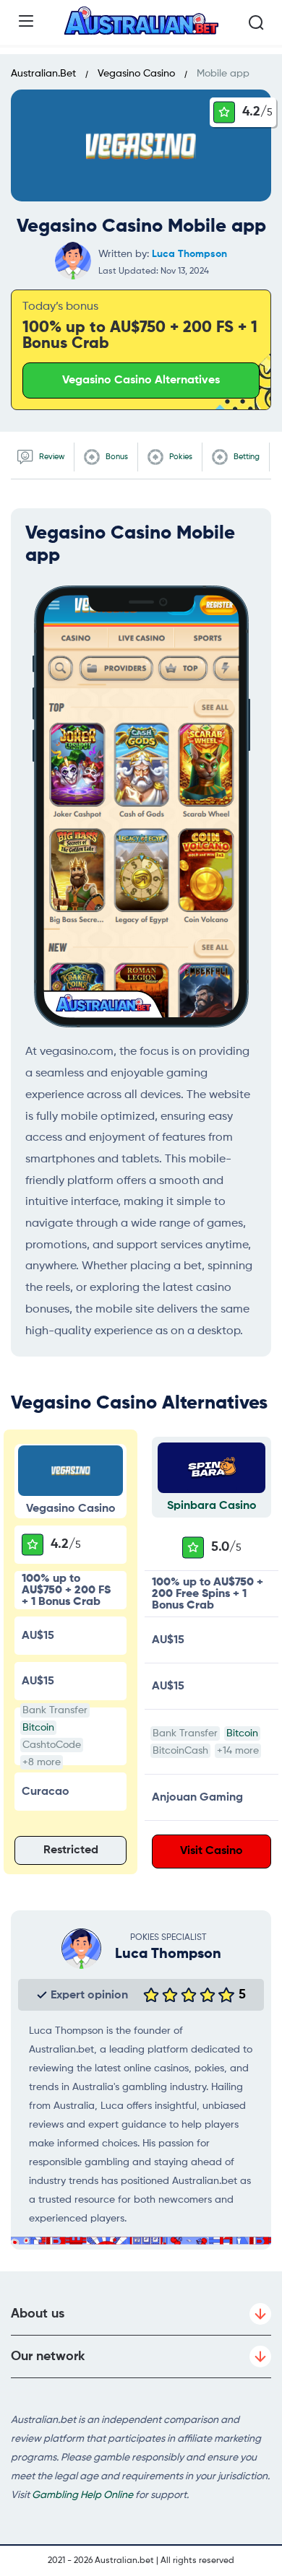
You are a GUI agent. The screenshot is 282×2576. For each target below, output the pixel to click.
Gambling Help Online (82, 2495)
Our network (48, 2357)
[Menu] (26, 21)
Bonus (116, 457)
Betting (245, 457)
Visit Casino (211, 1851)
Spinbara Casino (212, 1506)
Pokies (180, 457)
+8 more (42, 1762)
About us (38, 2314)
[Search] (256, 22)
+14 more (238, 1751)
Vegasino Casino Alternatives (141, 380)
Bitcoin (38, 1728)
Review (51, 457)
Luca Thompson (189, 254)
